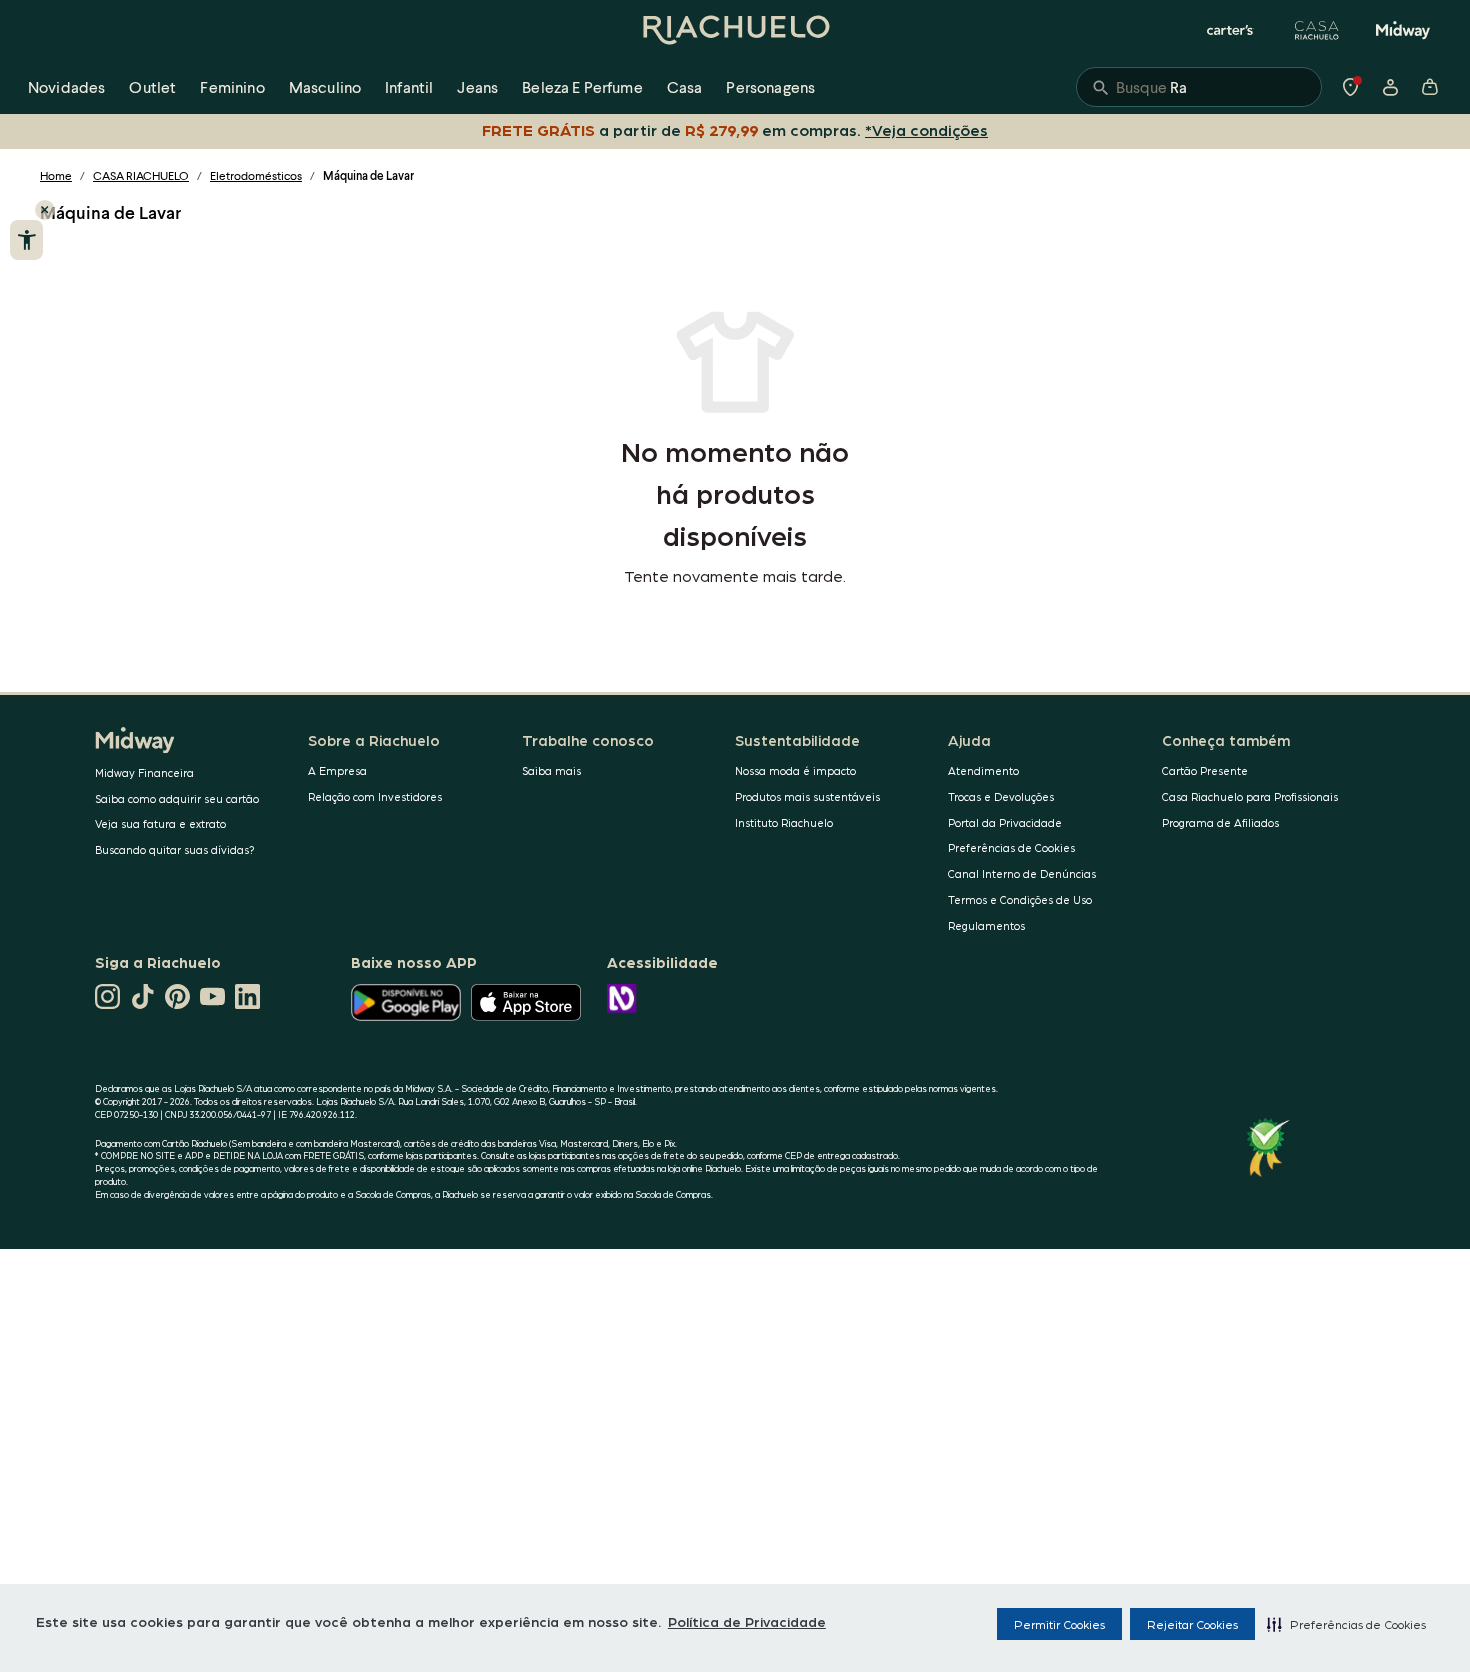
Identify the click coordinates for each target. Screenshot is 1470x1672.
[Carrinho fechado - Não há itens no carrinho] (1430, 87)
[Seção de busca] (1199, 87)
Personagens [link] (770, 86)
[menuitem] (66, 87)
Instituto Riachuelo (784, 822)
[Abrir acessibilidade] (26, 240)
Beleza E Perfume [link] (582, 86)
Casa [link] (685, 86)
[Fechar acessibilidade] (45, 210)
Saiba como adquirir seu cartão (177, 798)
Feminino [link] (232, 86)
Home (56, 175)
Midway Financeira (144, 772)
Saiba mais (551, 770)
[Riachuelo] (735, 30)
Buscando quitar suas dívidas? (175, 849)
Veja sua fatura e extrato (160, 823)
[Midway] (1403, 30)
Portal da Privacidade (1005, 822)
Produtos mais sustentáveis (807, 796)
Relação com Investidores (375, 796)
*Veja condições (926, 129)
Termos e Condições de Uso (1020, 899)
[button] (1346, 1624)
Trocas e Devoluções (1001, 796)
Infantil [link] (409, 86)
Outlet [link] (152, 86)
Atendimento (983, 770)
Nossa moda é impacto (795, 770)
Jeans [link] (477, 86)
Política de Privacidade (747, 1621)
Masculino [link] (325, 86)
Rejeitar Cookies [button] (1192, 1624)
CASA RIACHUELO (141, 175)
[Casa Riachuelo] (1317, 30)
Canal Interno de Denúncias (1022, 873)
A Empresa (337, 770)
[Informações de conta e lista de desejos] (1390, 87)
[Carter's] (1231, 30)
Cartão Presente (1205, 770)
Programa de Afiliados (1220, 822)
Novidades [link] (66, 86)
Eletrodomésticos (256, 175)
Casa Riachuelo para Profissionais (1250, 796)
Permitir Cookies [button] (1059, 1624)
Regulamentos (986, 925)
